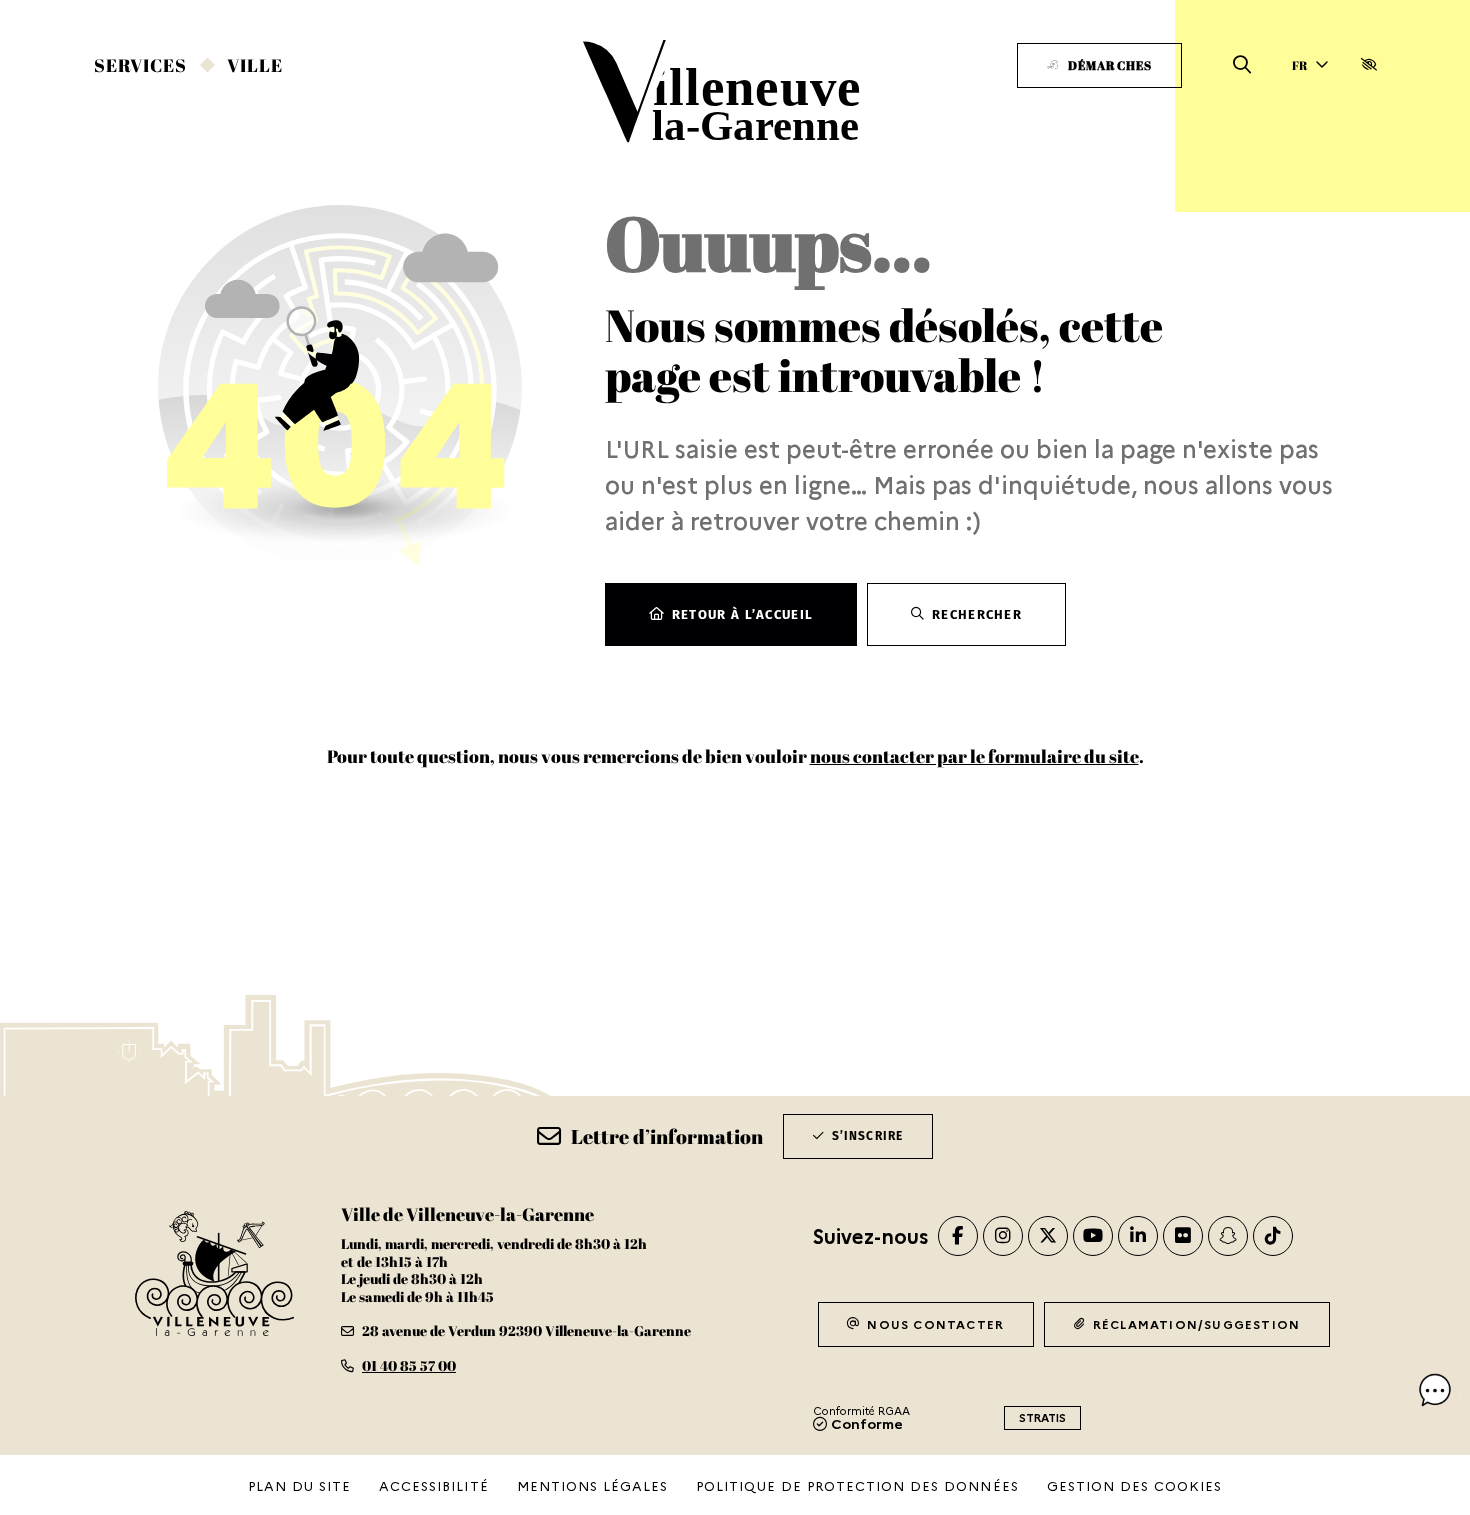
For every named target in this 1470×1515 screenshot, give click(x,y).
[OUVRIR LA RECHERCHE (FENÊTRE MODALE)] (1242, 65)
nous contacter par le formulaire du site (974, 756)
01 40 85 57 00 (409, 1365)
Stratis (1042, 1417)
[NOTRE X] (1048, 1236)
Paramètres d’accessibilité (1368, 65)
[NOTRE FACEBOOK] (958, 1236)
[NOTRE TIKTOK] (1273, 1236)
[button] (1435, 1390)
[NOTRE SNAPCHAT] (1228, 1236)
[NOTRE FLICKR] (1183, 1236)
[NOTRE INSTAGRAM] (1003, 1236)
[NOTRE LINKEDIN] (1138, 1236)
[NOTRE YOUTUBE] (1093, 1236)
